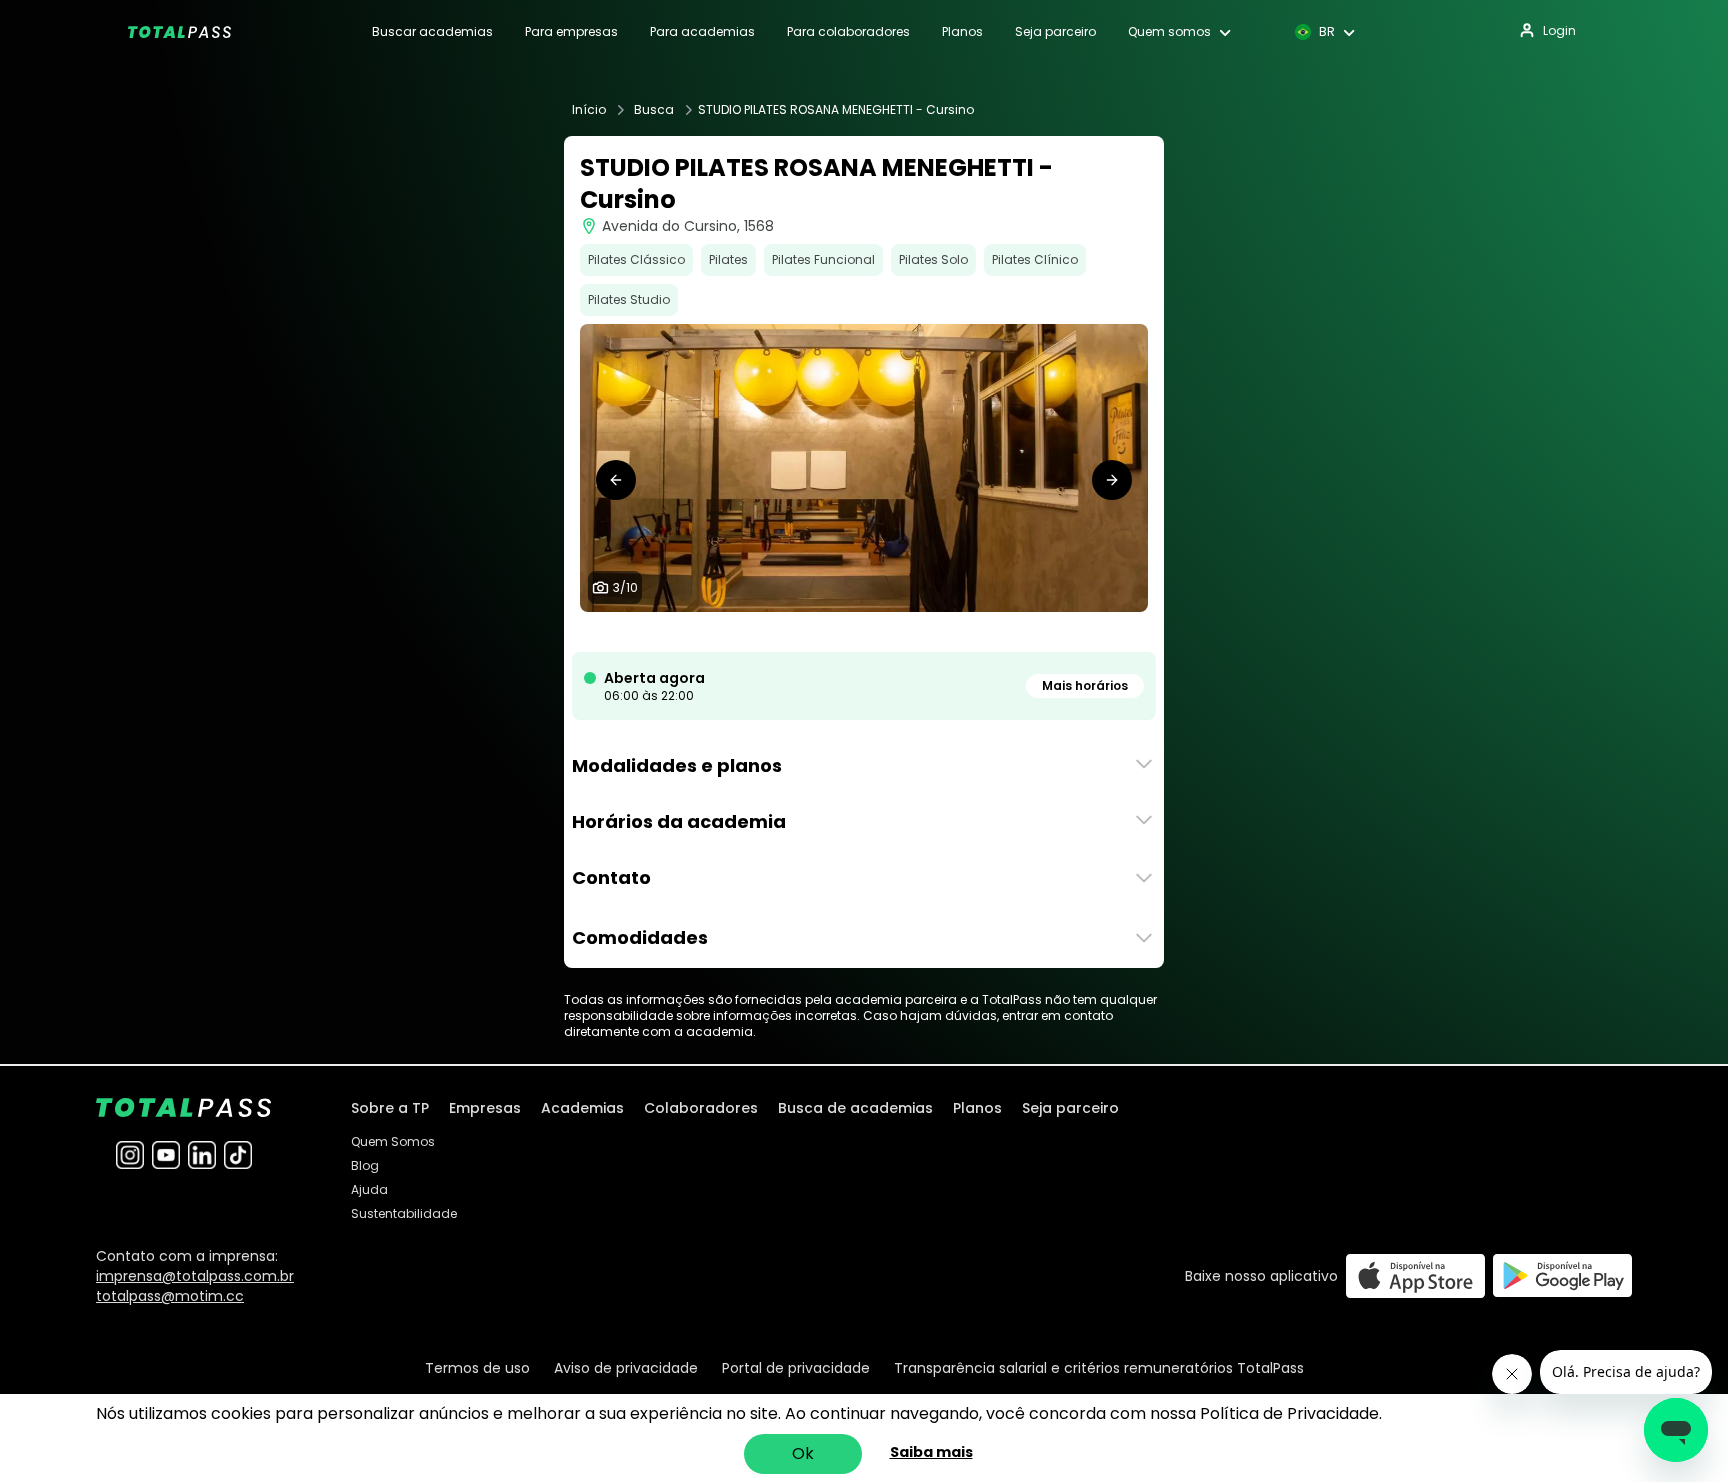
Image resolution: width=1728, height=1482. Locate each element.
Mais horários (1085, 685)
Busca (654, 110)
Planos (962, 32)
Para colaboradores (848, 32)
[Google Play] (1562, 1275)
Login (1559, 30)
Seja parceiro (1055, 32)
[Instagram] (130, 1155)
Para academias (702, 32)
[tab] (792, 632)
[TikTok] (238, 1155)
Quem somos (1169, 32)
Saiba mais (931, 1452)
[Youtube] (166, 1155)
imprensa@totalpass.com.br (195, 1276)
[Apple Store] (1415, 1275)
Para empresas (571, 32)
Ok (803, 1453)
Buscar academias (432, 32)
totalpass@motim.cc (170, 1296)
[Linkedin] (202, 1155)
